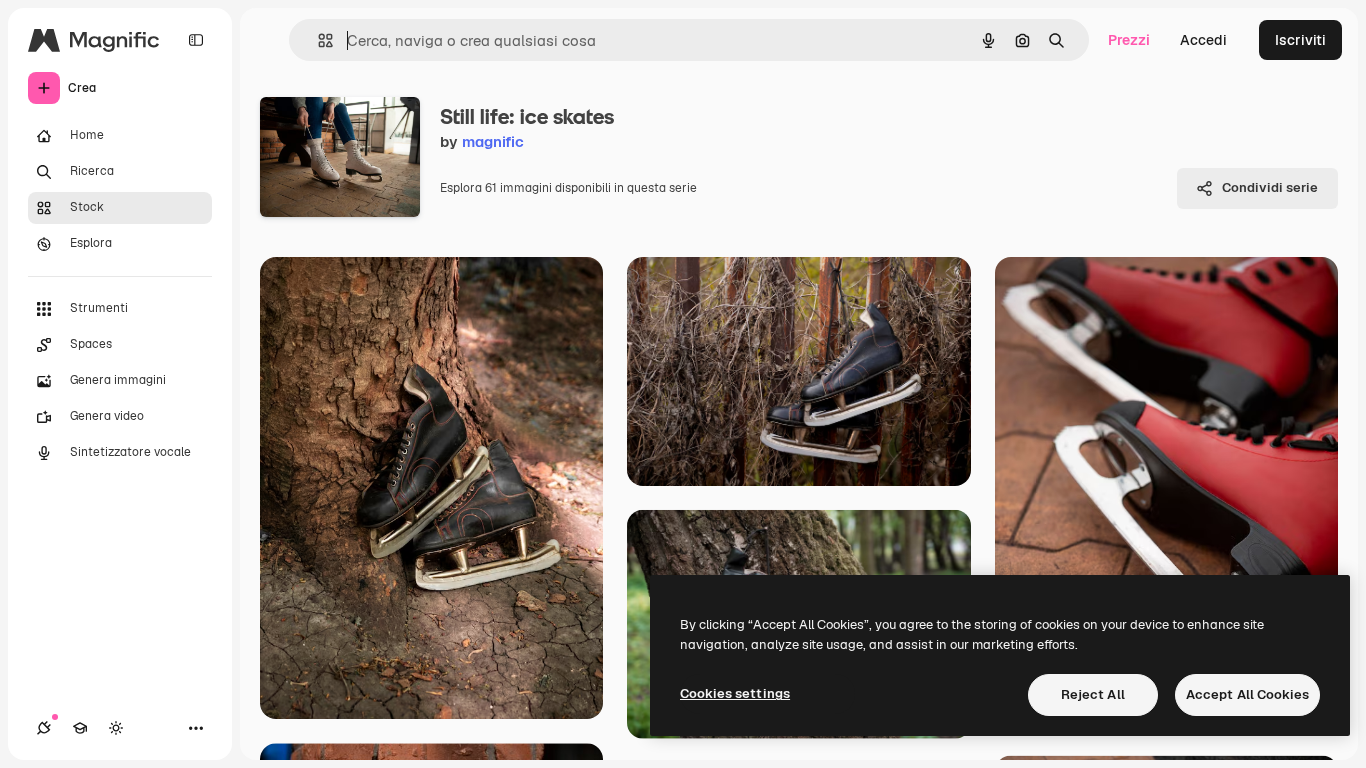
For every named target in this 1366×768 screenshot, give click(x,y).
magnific (493, 141)
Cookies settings (735, 693)
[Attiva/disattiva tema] (116, 728)
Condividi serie (1270, 187)
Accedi (1203, 40)
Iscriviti (1300, 40)
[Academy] (80, 728)
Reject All (1093, 694)
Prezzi (1129, 40)
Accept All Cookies (1247, 694)
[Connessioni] (44, 728)
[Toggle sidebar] (196, 40)
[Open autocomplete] (317, 40)
